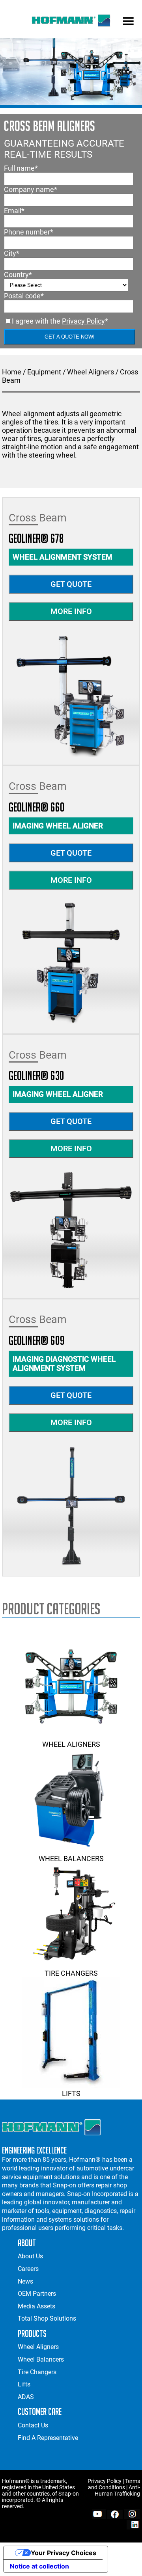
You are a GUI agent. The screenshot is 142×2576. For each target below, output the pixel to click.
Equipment (44, 372)
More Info (71, 611)
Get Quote (71, 584)
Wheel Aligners (91, 372)
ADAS (26, 2397)
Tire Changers (71, 1973)
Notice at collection (39, 2566)
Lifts (71, 2093)
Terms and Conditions (114, 2484)
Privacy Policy (83, 321)
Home (12, 372)
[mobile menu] (128, 22)
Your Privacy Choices (64, 2553)
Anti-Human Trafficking (117, 2490)
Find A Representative (48, 2438)
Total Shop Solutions (47, 2318)
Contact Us (33, 2425)
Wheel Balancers (71, 1858)
